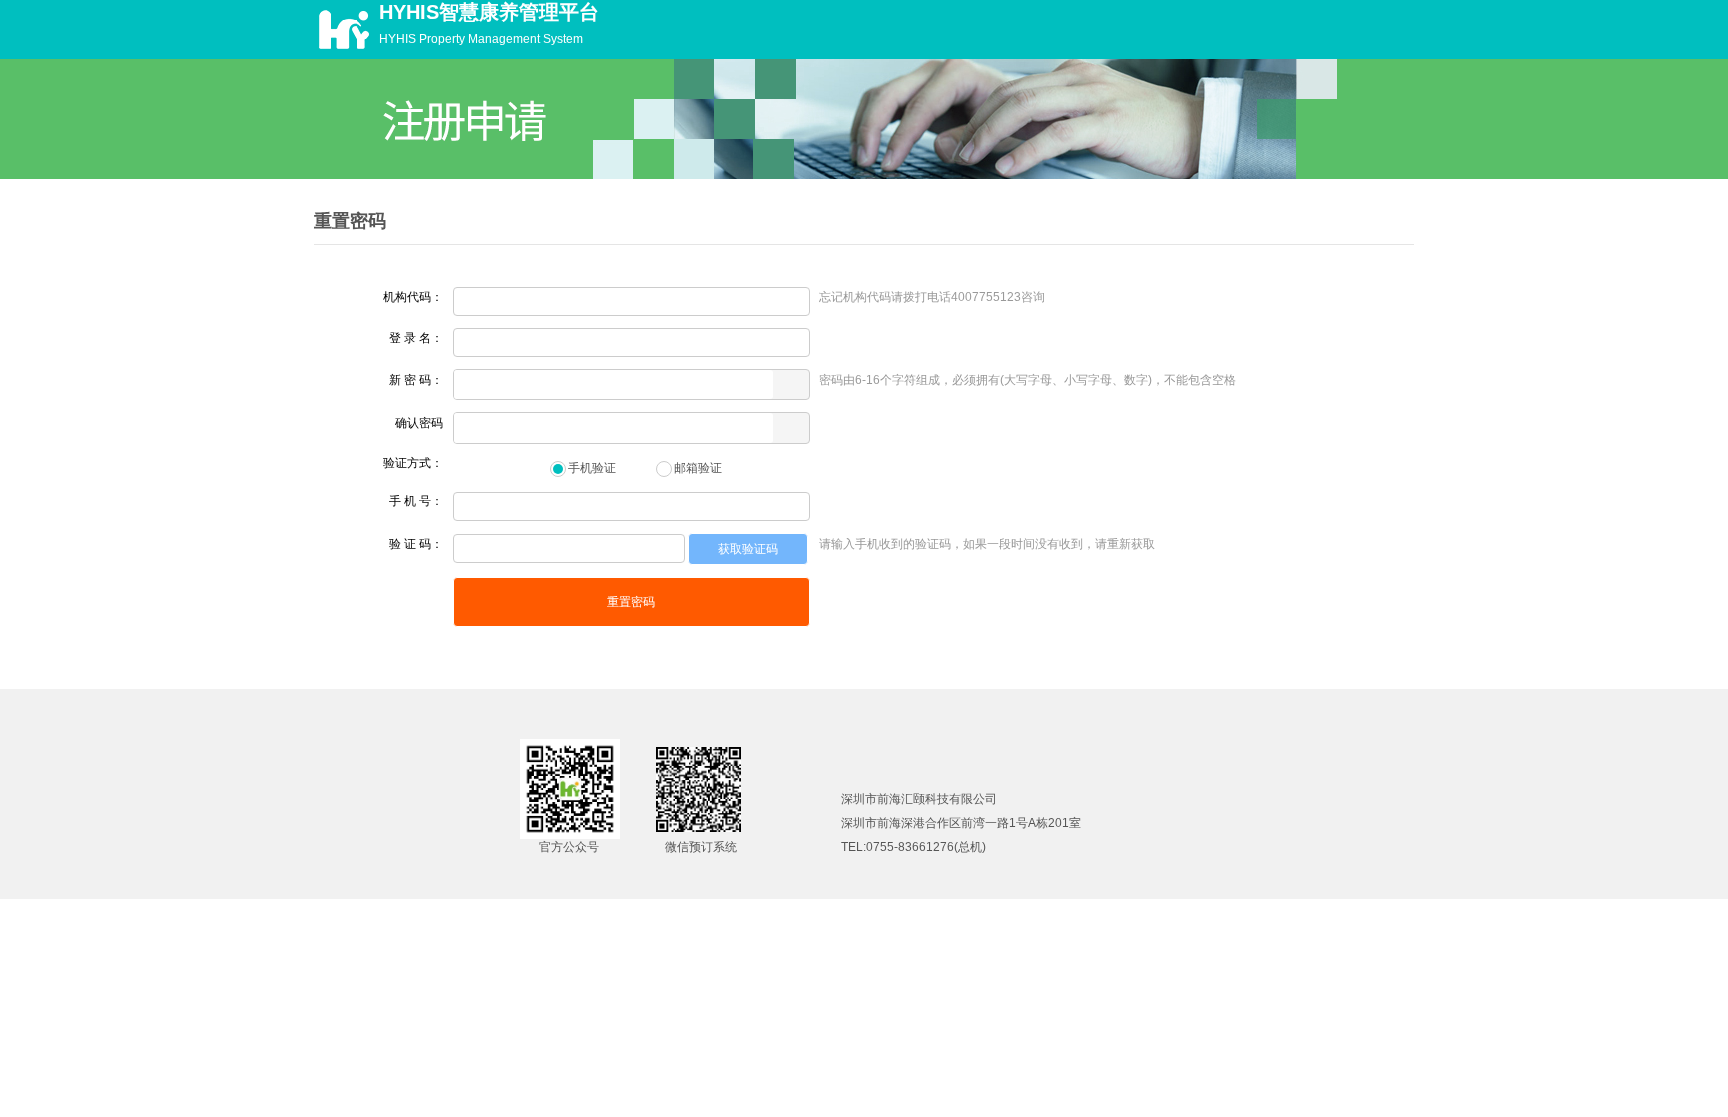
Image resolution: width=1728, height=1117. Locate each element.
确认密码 (419, 423)
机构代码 (407, 297)
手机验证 (592, 468)
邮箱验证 (698, 468)
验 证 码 (410, 544)
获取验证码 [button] (748, 549)
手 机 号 (410, 501)
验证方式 (407, 463)
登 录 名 (410, 338)
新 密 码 (410, 380)
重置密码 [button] (631, 602)
